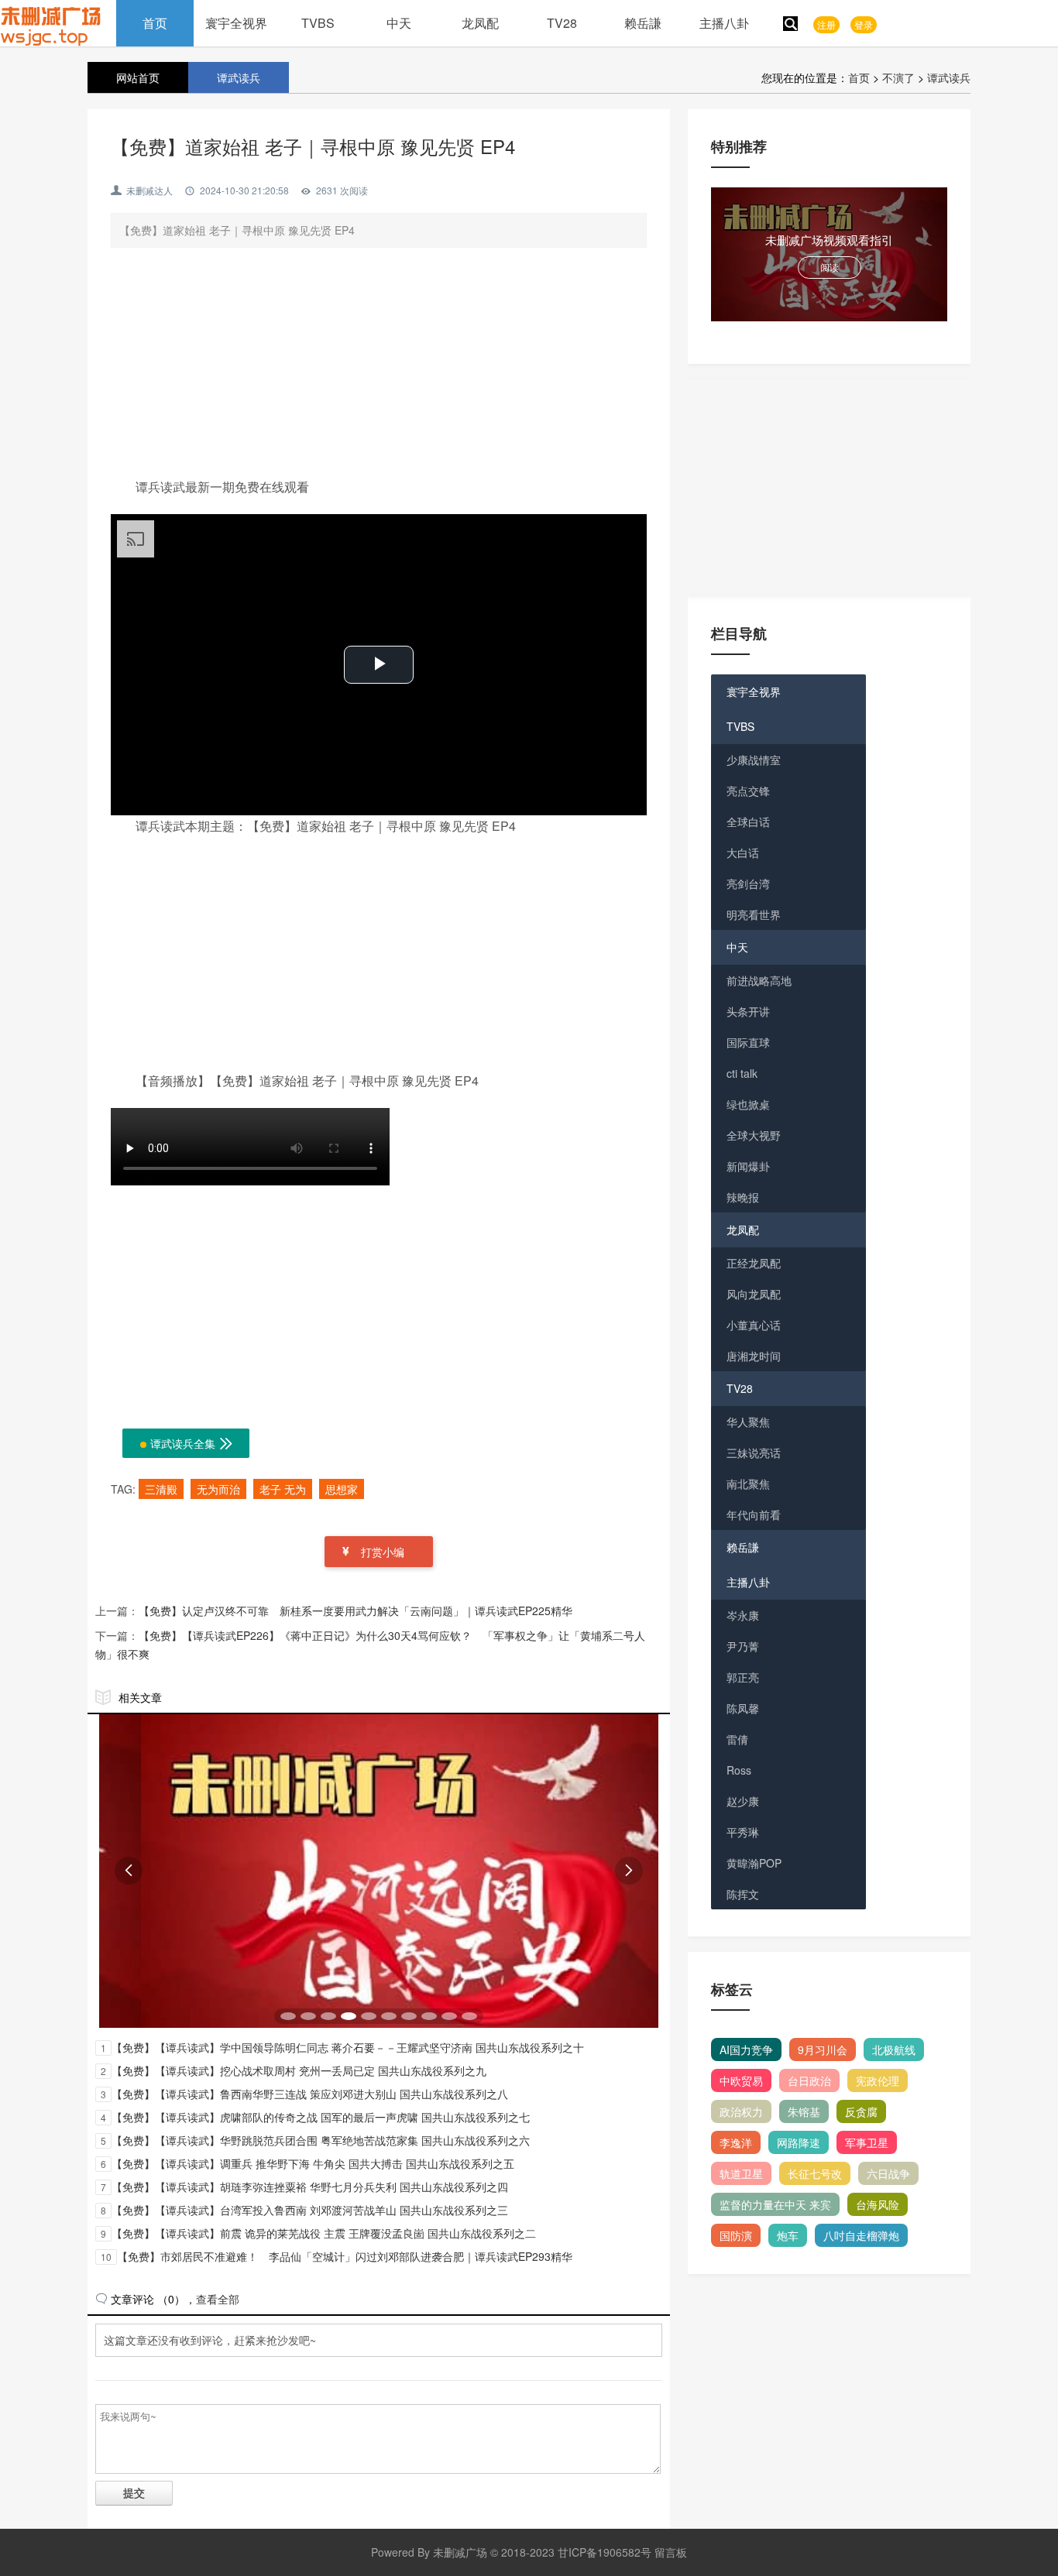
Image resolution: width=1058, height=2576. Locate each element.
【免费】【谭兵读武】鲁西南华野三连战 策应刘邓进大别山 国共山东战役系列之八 (310, 2094)
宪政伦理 (878, 2080)
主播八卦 (724, 23)
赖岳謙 (643, 23)
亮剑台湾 (748, 883)
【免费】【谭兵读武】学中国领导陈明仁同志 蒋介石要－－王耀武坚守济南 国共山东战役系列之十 (348, 2047)
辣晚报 (743, 1197)
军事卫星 (867, 2142)
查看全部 (218, 2299)
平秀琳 (743, 1832)
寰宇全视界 (236, 23)
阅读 (830, 267)
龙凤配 (480, 23)
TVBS (318, 23)
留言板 (671, 2552)
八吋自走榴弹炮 (861, 2235)
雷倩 (737, 1739)
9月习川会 (823, 2049)
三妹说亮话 (754, 1453)
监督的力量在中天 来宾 (775, 2204)
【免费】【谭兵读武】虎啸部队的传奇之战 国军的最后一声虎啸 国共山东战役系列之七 (321, 2117)
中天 (399, 23)
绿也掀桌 (748, 1104)
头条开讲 (748, 1011)
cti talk (742, 1073)
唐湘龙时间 (754, 1356)
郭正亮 (743, 1677)
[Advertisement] (379, 368)
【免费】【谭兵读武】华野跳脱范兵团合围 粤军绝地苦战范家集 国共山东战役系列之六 (321, 2140)
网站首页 (138, 77)
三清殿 (161, 1489)
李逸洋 (736, 2142)
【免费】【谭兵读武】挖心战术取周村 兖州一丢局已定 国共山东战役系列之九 (299, 2070)
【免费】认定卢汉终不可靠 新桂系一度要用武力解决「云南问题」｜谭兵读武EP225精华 (356, 1610)
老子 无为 (283, 1489)
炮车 (788, 2235)
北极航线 (894, 2049)
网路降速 (799, 2142)
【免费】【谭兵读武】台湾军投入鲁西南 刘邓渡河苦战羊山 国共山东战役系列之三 (310, 2210)
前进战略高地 (759, 980)
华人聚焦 (748, 1422)
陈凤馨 (743, 1708)
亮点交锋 (748, 791)
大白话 (743, 852)
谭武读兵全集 (192, 1443)
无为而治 (218, 1489)
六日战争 (888, 2173)
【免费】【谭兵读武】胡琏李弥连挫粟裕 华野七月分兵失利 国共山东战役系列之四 (310, 2187)
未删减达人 (149, 190)
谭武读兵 (949, 77)
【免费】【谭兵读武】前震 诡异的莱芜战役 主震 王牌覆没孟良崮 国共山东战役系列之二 (324, 2233)
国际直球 (748, 1042)
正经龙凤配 (754, 1263)
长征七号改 (815, 2173)
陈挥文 (743, 1894)
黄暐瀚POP (754, 1863)
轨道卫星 (741, 2173)
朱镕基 (804, 2111)
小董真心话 (754, 1325)
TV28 (562, 23)
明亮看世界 (754, 914)
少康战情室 (754, 760)
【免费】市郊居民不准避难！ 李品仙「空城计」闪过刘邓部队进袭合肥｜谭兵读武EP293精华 (345, 2256)
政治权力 (741, 2111)
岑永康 (743, 1615)
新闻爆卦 (748, 1166)
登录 (864, 24)
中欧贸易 (741, 2080)
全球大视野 (754, 1135)
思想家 (342, 1489)
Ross (739, 1770)
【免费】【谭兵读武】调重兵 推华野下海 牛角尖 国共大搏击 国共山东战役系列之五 (313, 2163)
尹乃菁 (743, 1646)
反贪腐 (861, 2111)
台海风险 (878, 2204)
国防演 (736, 2235)
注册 (826, 24)
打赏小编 (383, 1552)
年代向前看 (754, 1514)
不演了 (898, 77)
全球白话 (748, 822)
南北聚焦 (748, 1484)
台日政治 (809, 2080)
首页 (155, 23)
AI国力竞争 (746, 2049)
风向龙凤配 (754, 1294)
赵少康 (743, 1801)
